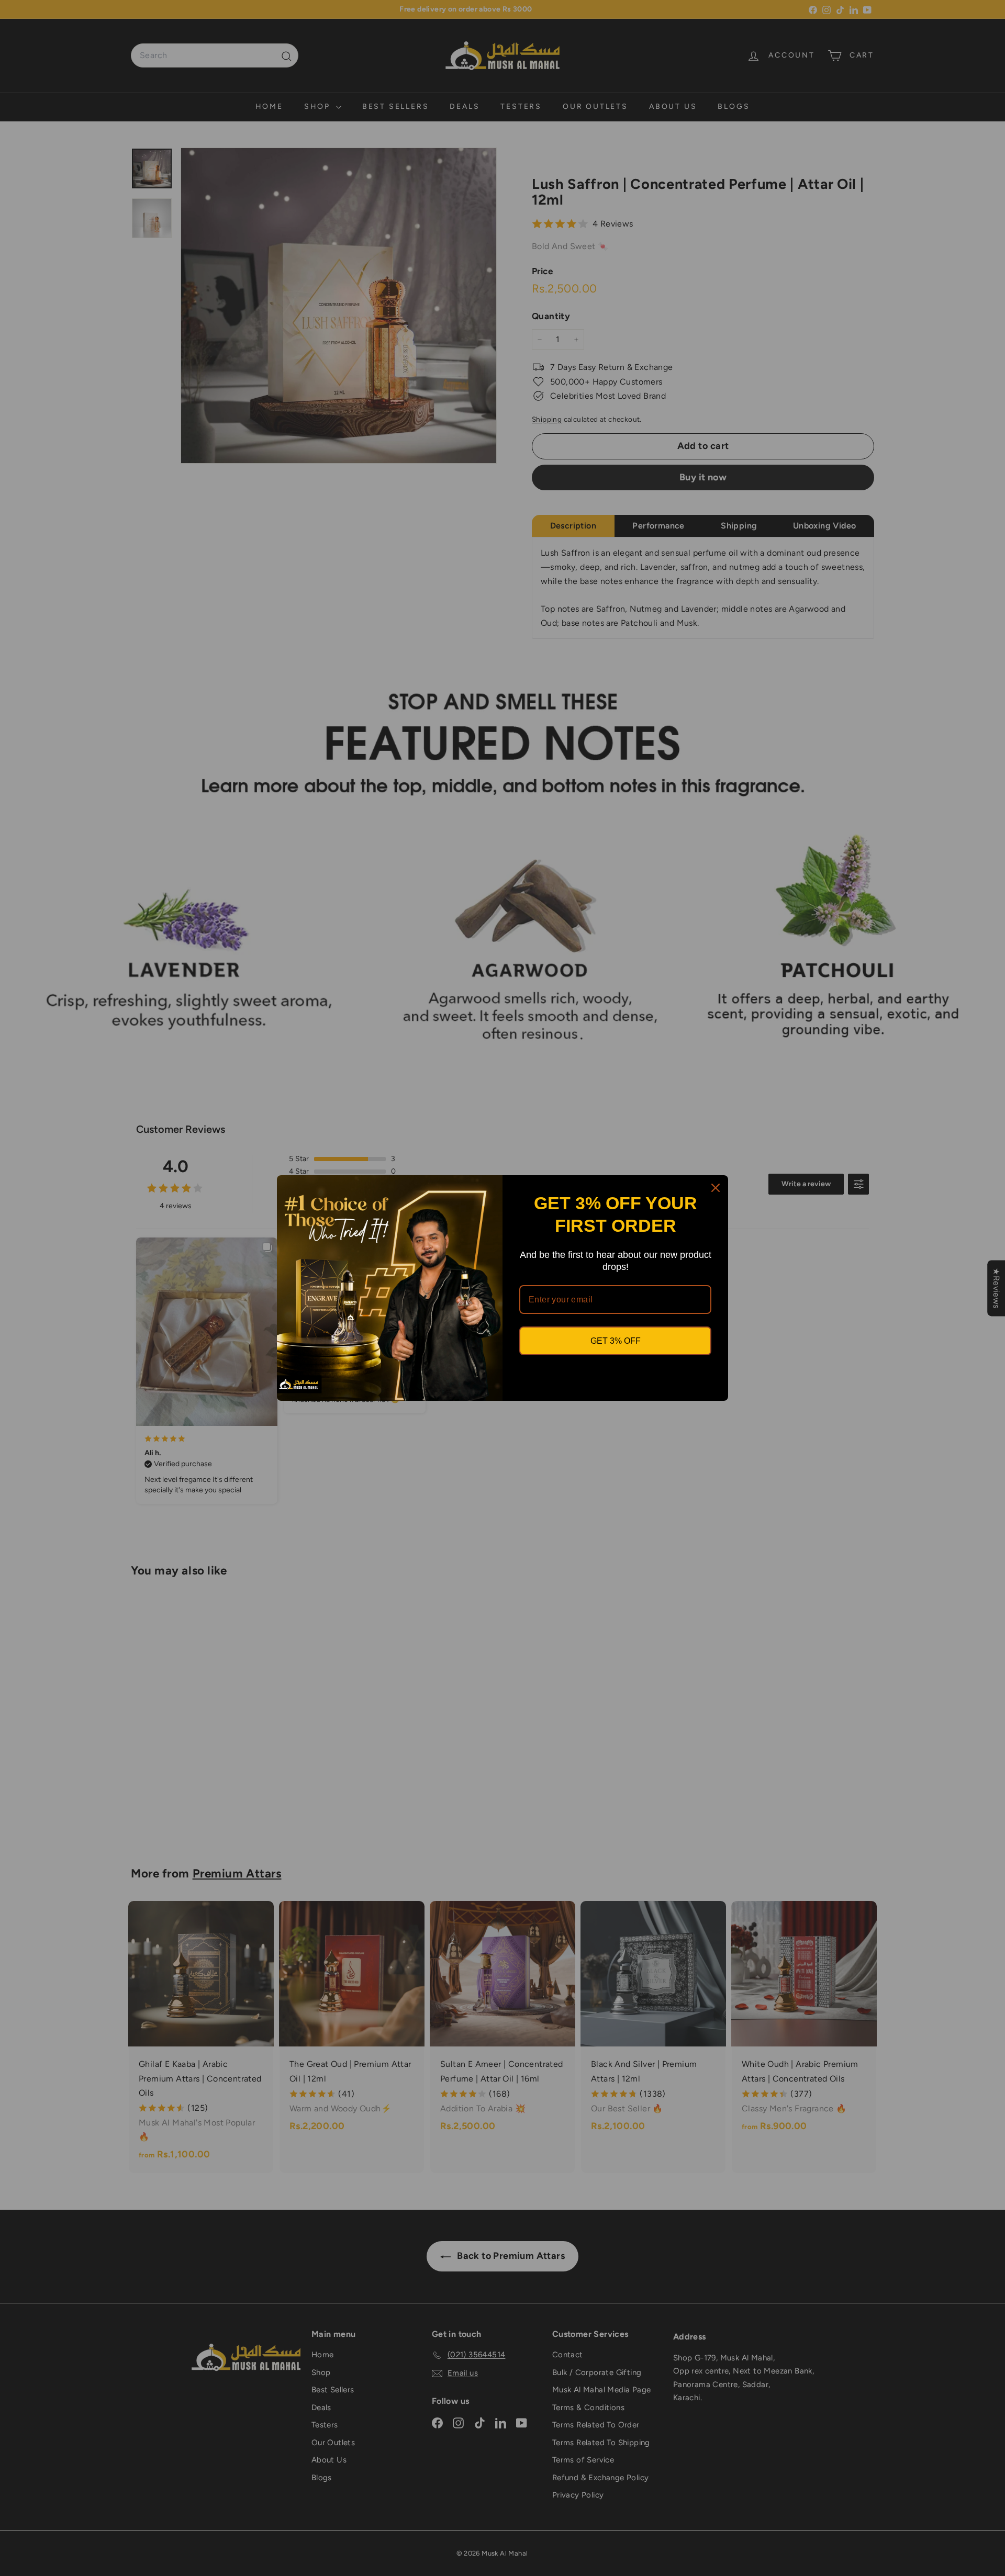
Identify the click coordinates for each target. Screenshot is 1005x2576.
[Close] (716, 1188)
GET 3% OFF (616, 1341)
